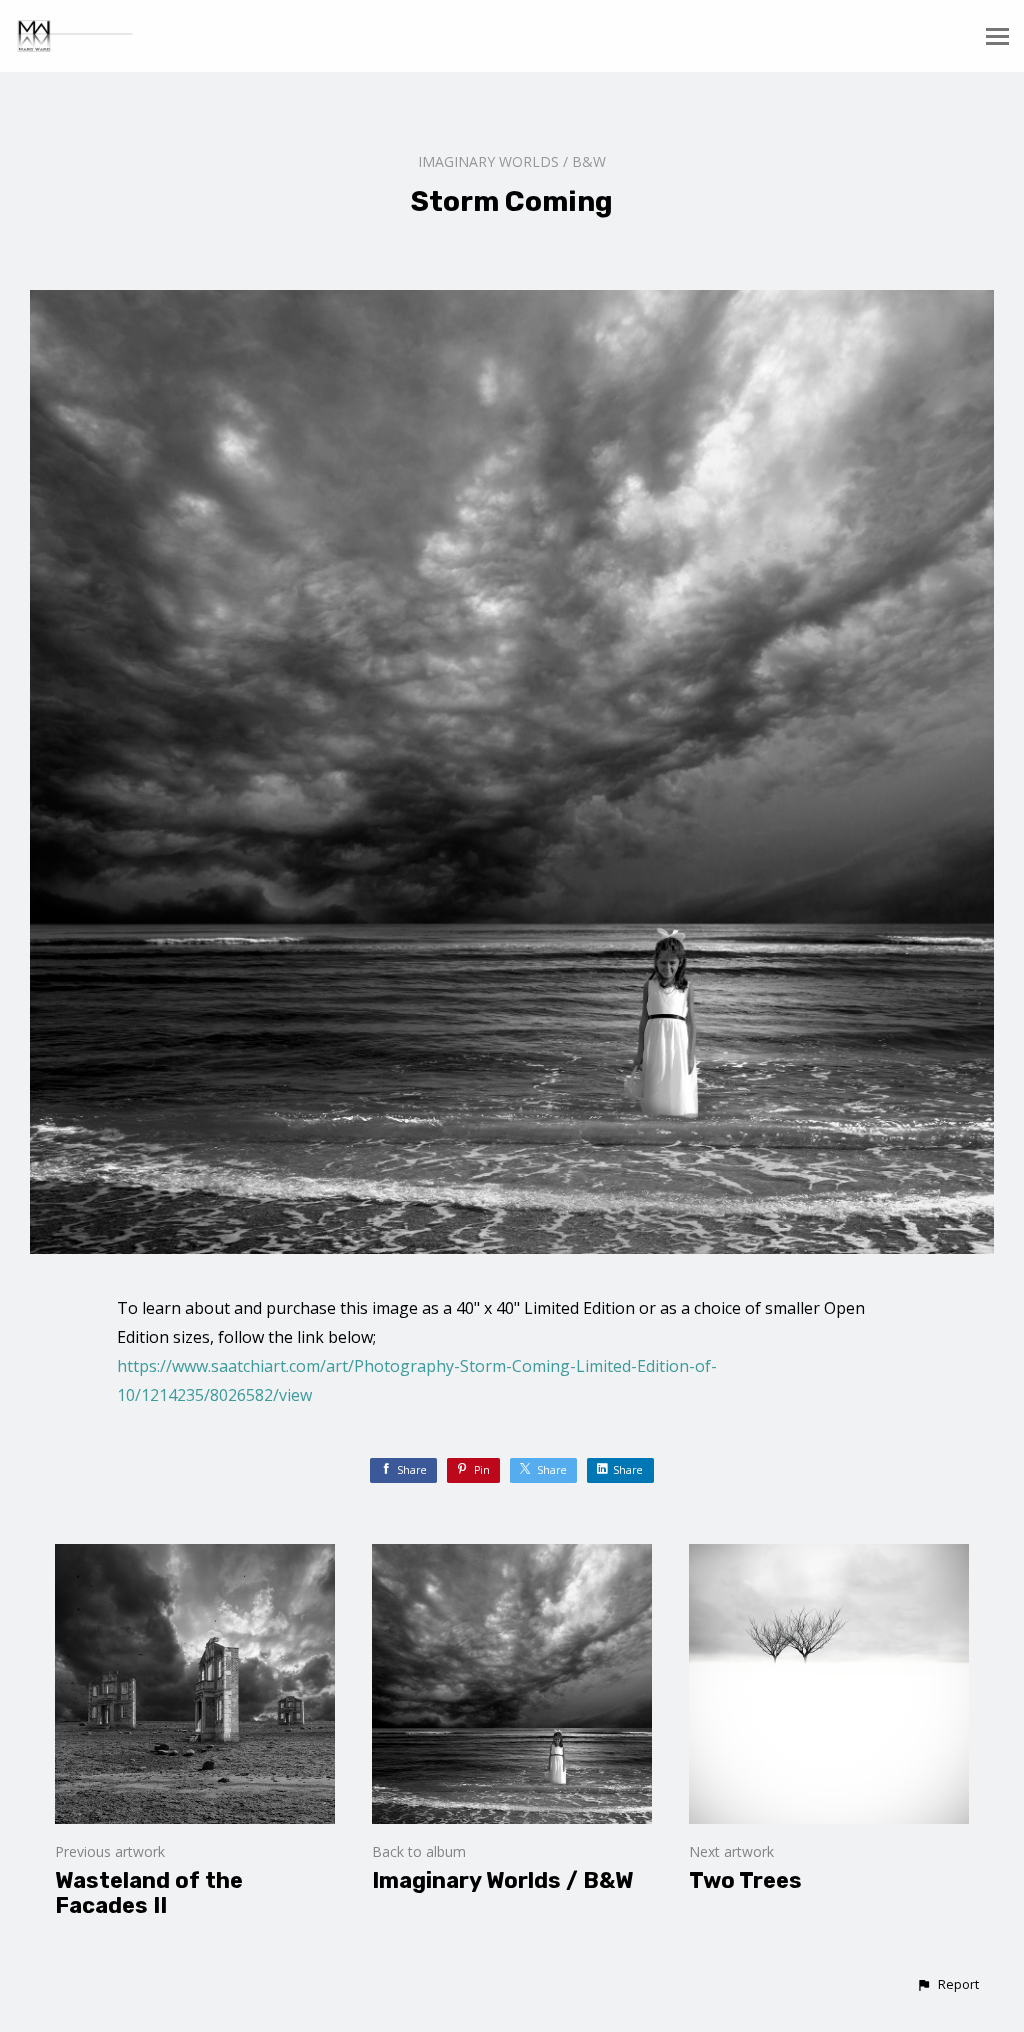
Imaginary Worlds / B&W (512, 161)
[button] (947, 1985)
